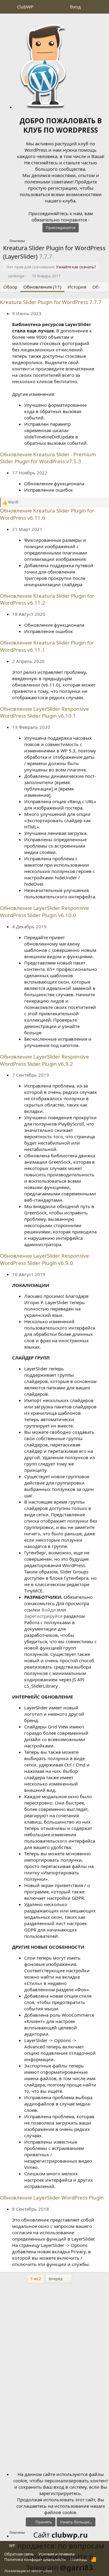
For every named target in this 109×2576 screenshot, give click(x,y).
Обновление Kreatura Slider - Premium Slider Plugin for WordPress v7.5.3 (48, 458)
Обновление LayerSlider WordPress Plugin (52, 2198)
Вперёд (56, 2279)
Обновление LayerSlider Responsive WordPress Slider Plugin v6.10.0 (45, 911)
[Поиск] (102, 7)
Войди (49, 1610)
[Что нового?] (90, 7)
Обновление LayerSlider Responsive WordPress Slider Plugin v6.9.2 (45, 1060)
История (77, 287)
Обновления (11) (42, 287)
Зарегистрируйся (43, 1616)
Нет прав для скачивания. (51, 267)
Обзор (10, 287)
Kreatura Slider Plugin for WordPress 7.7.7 (51, 302)
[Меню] (8, 7)
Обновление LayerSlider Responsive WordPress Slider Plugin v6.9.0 (45, 1259)
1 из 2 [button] (36, 2279)
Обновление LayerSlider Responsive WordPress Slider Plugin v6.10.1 (45, 712)
